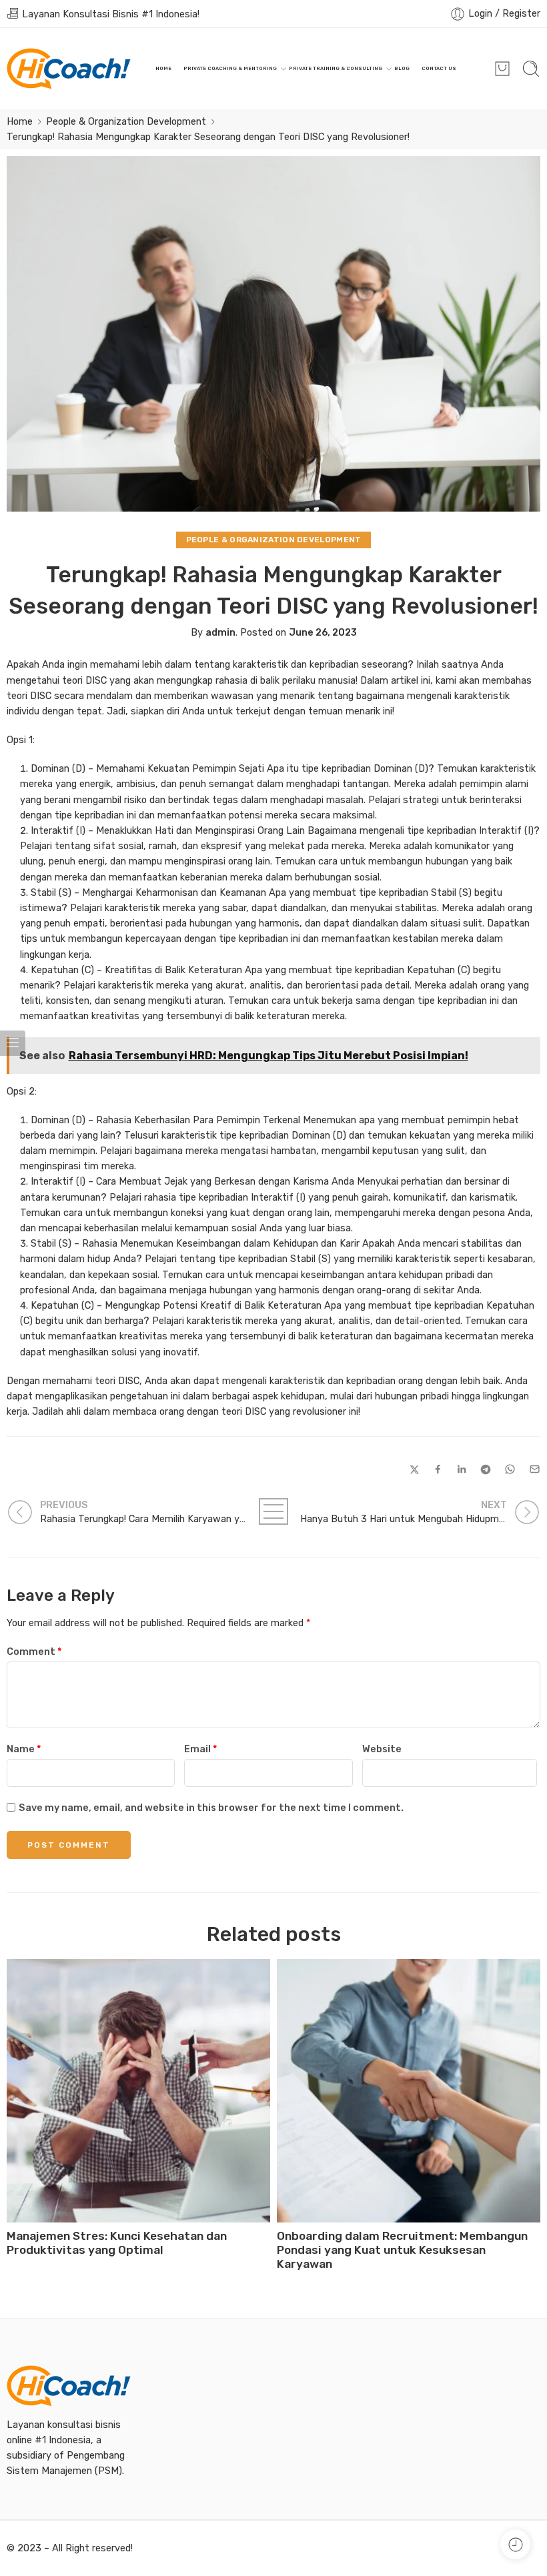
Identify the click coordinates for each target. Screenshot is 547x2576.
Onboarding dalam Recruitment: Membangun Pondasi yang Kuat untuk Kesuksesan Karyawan (402, 2250)
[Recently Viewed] (515, 2544)
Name (24, 1749)
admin (220, 632)
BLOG (402, 68)
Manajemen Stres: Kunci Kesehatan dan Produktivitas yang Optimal (117, 2243)
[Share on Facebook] (438, 1469)
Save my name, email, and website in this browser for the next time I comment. (211, 1808)
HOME (163, 68)
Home (20, 121)
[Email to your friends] (535, 1469)
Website (382, 1749)
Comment (34, 1652)
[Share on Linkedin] (462, 1469)
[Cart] (502, 69)
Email (200, 1749)
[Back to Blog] (273, 1511)
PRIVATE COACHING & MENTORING (230, 68)
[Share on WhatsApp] (510, 1469)
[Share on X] (415, 1470)
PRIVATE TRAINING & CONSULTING (336, 68)
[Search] (531, 69)
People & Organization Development (126, 121)
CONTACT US (439, 68)
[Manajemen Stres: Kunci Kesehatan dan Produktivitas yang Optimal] (138, 2091)
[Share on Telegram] (486, 1469)
